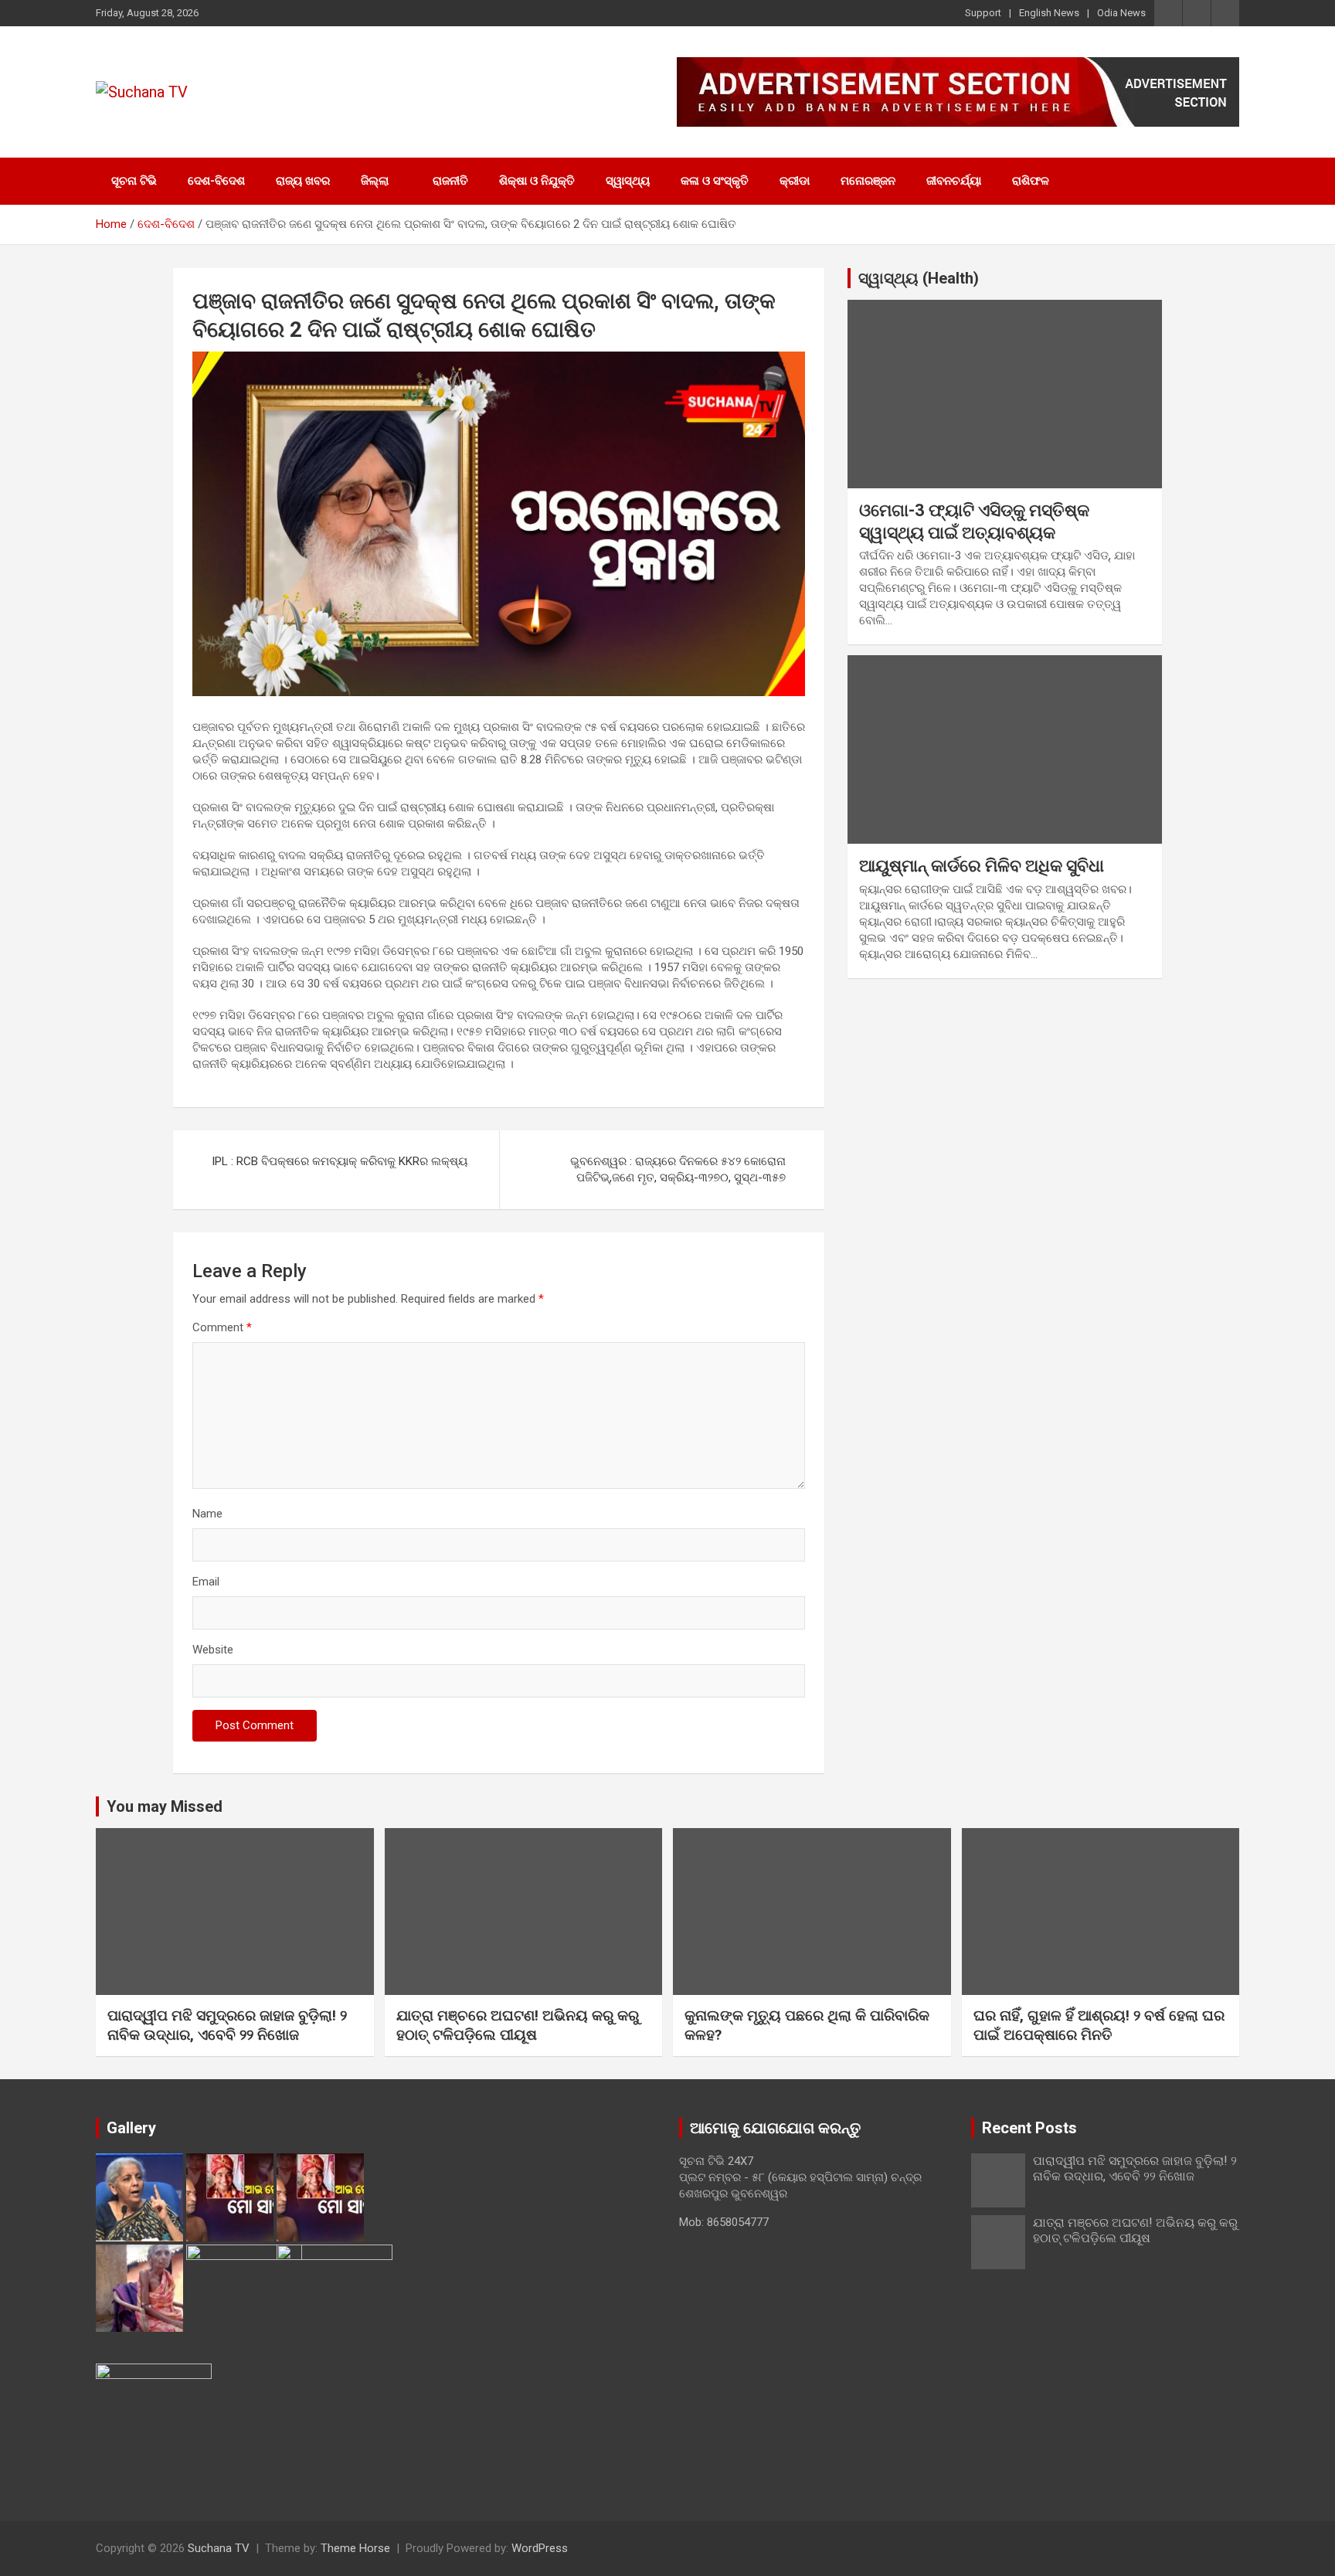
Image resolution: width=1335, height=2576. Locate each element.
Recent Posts (1029, 2128)
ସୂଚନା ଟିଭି (134, 181)
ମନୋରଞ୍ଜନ (868, 181)
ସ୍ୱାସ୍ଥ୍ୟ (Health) (919, 278)
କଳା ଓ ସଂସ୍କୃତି (715, 181)
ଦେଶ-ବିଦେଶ (216, 181)
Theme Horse (355, 2548)
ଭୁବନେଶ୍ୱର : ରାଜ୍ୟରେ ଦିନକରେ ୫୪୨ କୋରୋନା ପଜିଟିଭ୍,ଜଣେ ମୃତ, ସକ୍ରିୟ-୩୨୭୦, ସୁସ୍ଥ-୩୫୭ (678, 1169)
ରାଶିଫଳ (1031, 181)
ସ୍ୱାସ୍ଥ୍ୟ (628, 181)
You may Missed (165, 1806)
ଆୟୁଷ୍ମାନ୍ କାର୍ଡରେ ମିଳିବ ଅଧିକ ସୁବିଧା (982, 866)
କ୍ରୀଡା (795, 181)
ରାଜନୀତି (450, 181)
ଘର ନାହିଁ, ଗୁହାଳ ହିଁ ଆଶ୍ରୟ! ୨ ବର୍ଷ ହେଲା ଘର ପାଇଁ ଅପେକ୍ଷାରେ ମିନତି (1099, 2025)
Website (213, 1650)
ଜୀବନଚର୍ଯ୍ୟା (954, 181)
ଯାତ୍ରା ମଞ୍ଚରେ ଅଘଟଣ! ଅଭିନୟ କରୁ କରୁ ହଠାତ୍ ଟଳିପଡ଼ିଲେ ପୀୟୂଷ (518, 2025)
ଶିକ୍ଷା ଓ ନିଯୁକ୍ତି (537, 181)
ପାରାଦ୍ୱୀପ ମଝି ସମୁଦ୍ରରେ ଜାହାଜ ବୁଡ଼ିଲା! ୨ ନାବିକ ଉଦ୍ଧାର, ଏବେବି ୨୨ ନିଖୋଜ (227, 2025)
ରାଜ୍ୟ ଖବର (303, 181)
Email (206, 1582)
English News (1049, 13)
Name (207, 1514)
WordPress (540, 2548)
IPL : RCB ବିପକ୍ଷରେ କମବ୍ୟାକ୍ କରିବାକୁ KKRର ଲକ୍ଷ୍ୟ (340, 1161)
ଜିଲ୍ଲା (375, 181)
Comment (222, 1327)
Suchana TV (219, 2548)
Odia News (1121, 13)
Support (983, 13)
